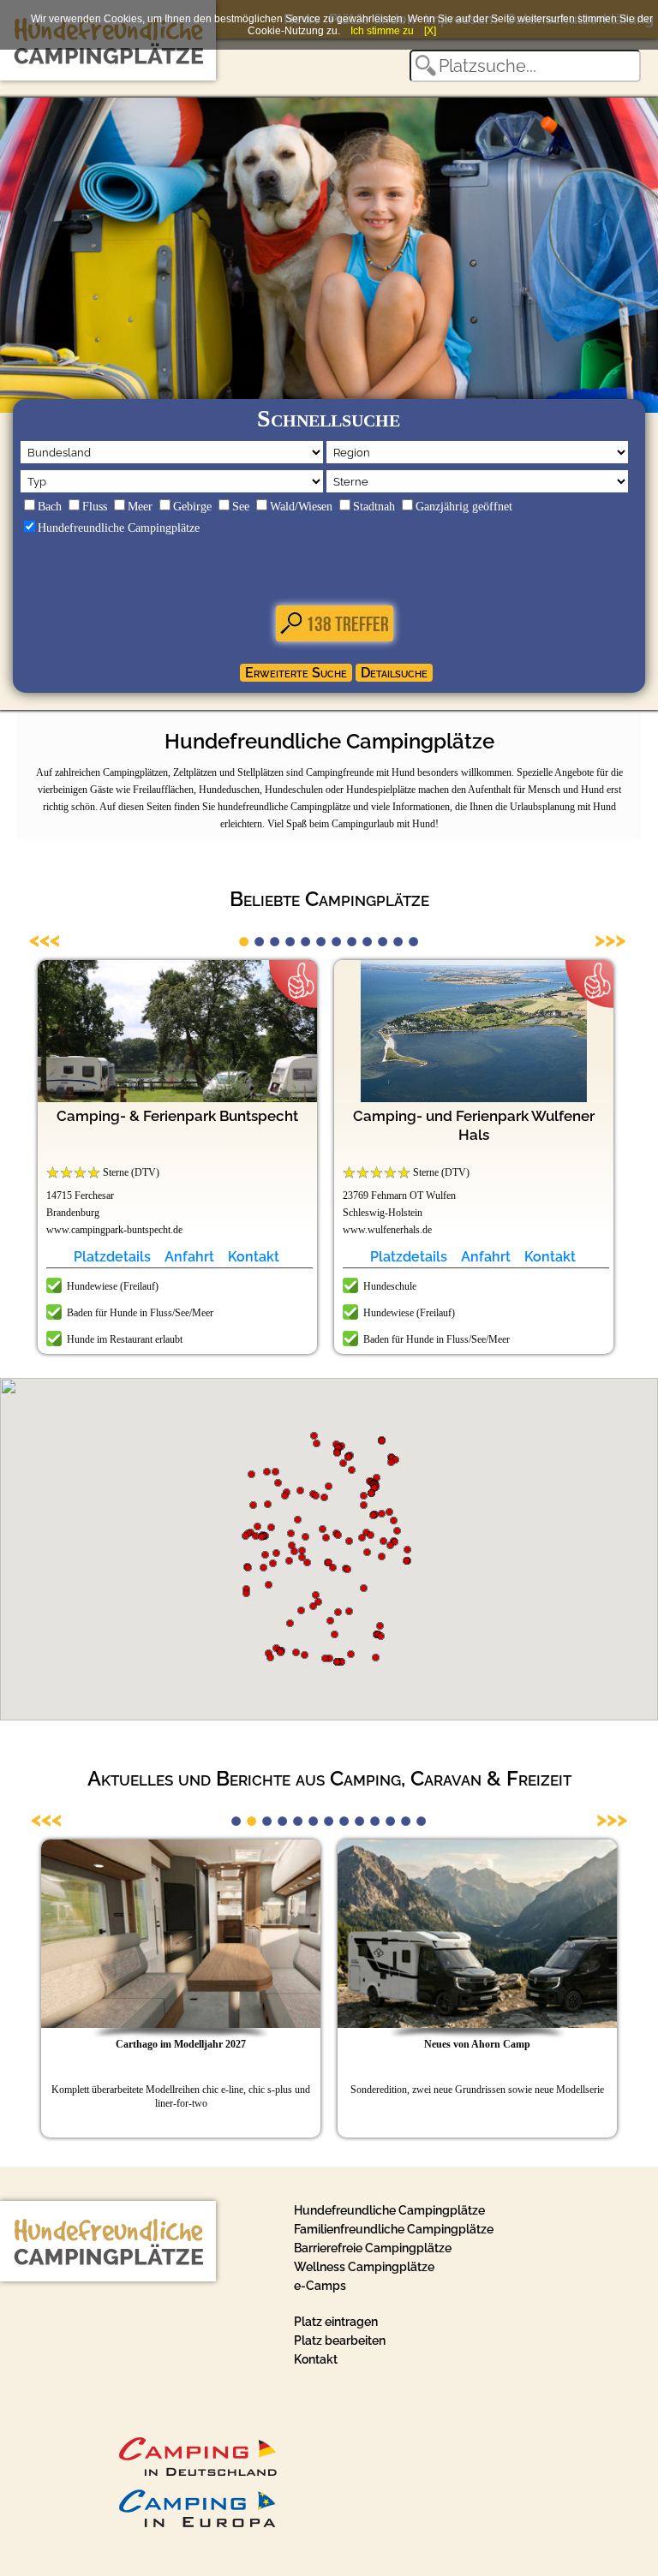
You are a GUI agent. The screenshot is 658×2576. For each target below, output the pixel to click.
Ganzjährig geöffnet (464, 507)
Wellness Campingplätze (364, 2267)
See (241, 507)
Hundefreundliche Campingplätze (119, 528)
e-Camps (320, 2286)
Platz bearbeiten (340, 2340)
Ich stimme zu (382, 31)
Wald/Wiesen (301, 507)
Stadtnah (374, 507)
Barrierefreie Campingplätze (373, 2248)
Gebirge (192, 507)
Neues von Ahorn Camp (477, 2044)
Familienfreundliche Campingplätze (394, 2229)
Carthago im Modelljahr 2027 (181, 2044)
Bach (50, 507)
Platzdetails (112, 1257)
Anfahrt (189, 1257)
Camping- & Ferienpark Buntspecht (177, 1116)
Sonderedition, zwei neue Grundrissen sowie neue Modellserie (477, 2090)
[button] (305, 1537)
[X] (430, 31)
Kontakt (254, 1257)
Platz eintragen (336, 2322)
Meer (140, 507)
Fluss (95, 507)
